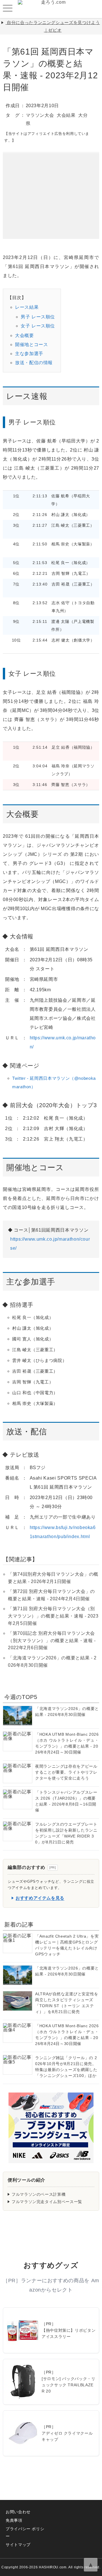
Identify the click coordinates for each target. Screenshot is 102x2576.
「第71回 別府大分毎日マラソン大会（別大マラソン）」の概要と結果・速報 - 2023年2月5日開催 (53, 1616)
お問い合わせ (18, 2512)
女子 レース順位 (38, 326)
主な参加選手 (29, 354)
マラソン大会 (40, 115)
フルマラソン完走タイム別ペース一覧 (47, 2202)
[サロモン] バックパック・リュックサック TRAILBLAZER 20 (69, 2385)
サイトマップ (18, 2545)
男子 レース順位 (38, 317)
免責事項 (14, 2520)
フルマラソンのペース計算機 (39, 2194)
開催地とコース (31, 345)
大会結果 (66, 115)
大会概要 (25, 335)
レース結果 (27, 307)
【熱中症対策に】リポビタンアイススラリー (69, 2333)
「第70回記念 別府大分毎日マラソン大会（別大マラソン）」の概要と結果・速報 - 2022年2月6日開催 (52, 1640)
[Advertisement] (51, 188)
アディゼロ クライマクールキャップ (67, 2436)
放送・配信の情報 (34, 363)
